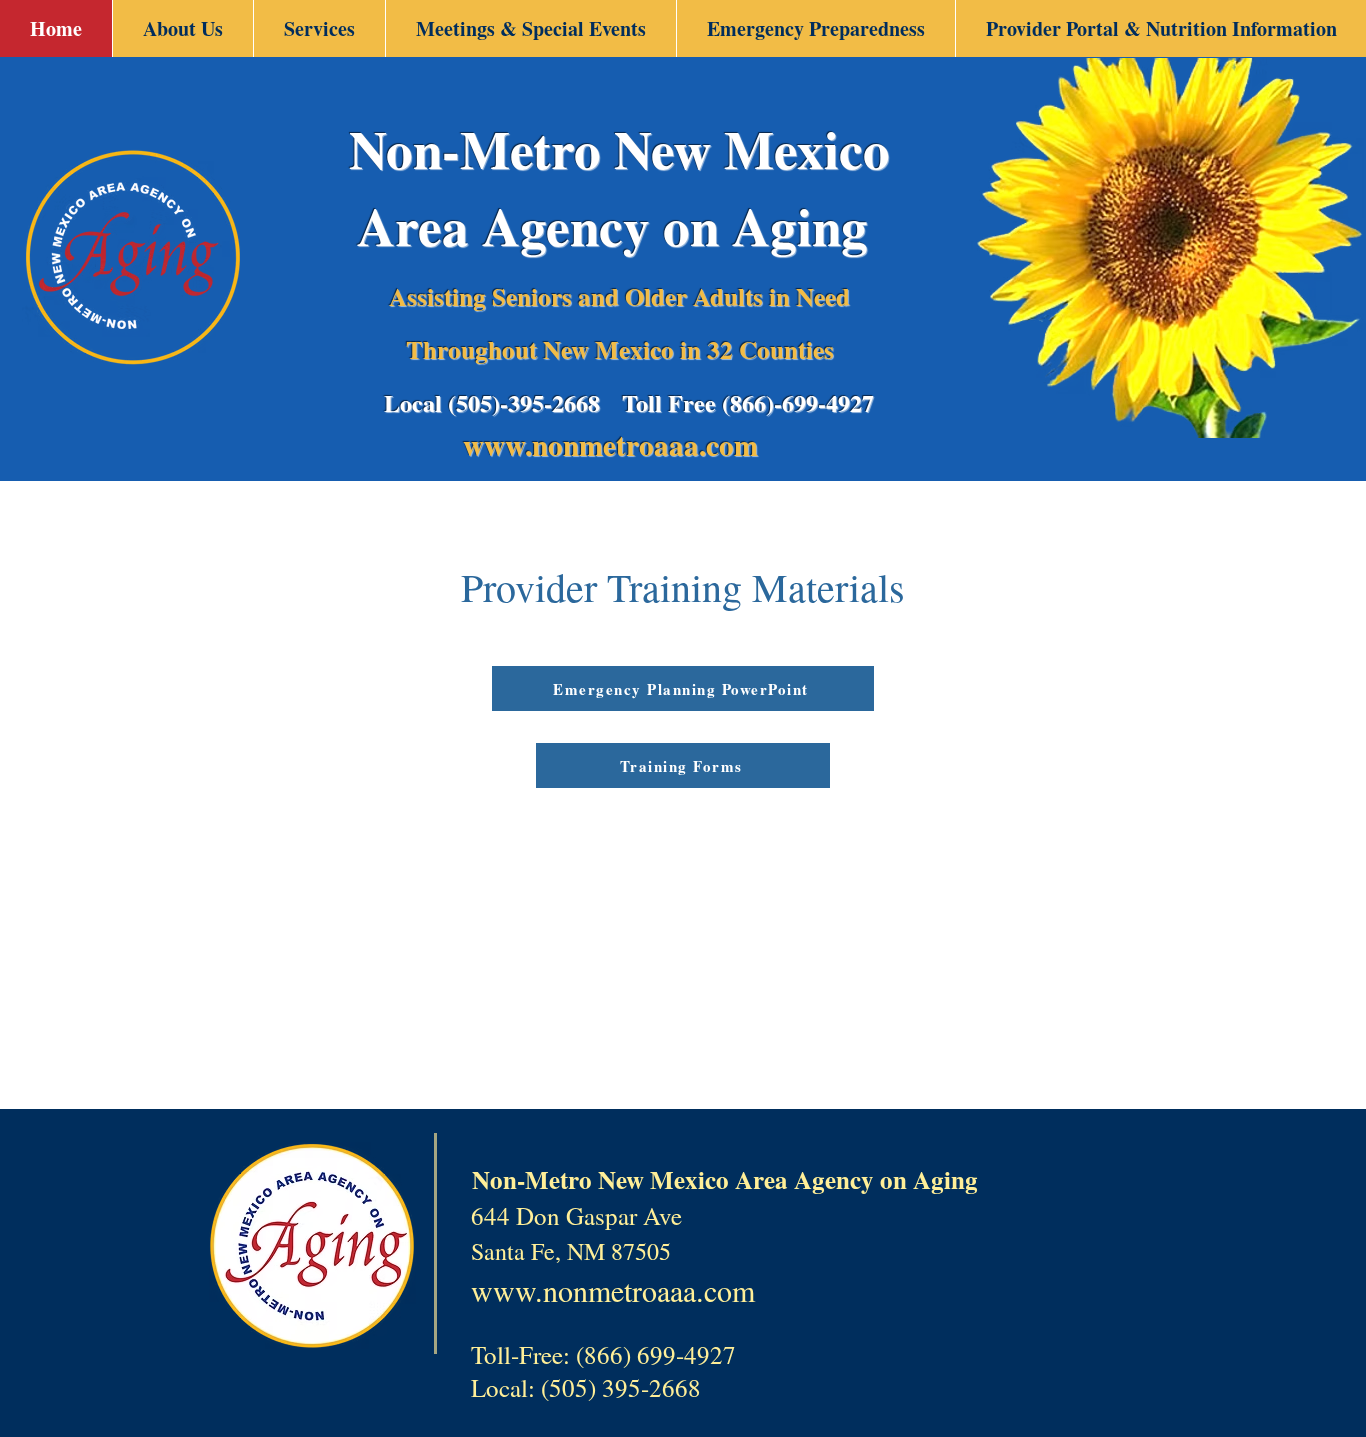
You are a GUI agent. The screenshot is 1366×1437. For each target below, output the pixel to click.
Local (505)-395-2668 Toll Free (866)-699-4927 (629, 402)
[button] (182, 28)
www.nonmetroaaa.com (615, 445)
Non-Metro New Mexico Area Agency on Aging (619, 187)
